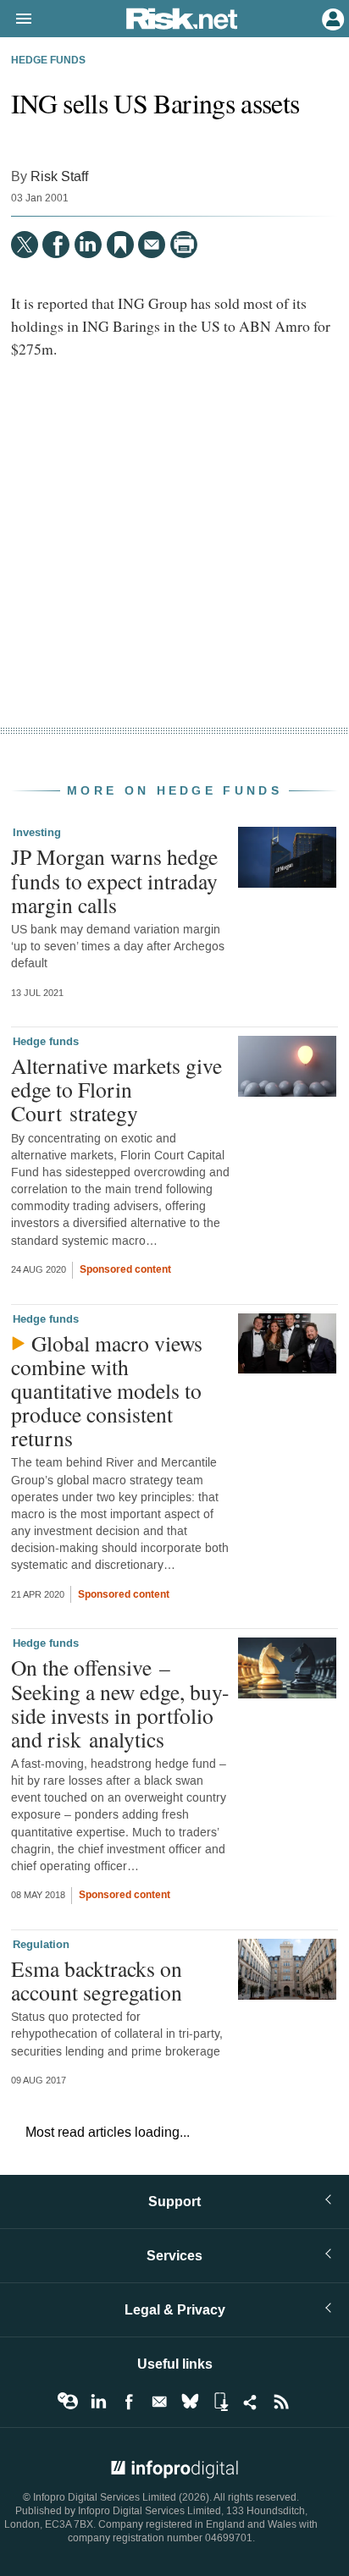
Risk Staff (59, 176)
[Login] (331, 18)
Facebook (129, 2402)
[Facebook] (56, 245)
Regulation (41, 1945)
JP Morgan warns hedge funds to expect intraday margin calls (114, 880)
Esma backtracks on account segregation (97, 1980)
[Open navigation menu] (16, 19)
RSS (281, 2402)
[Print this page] (184, 245)
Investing (37, 833)
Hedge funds (48, 61)
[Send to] (152, 245)
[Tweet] (25, 245)
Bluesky (190, 2402)
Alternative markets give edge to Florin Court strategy (116, 1089)
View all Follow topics (68, 2402)
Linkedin (98, 2402)
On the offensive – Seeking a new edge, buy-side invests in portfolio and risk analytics (120, 1703)
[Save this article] (120, 245)
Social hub (251, 2402)
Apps (220, 2402)
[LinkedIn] (88, 245)
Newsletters (159, 2402)
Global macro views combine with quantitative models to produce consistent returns (107, 1391)
